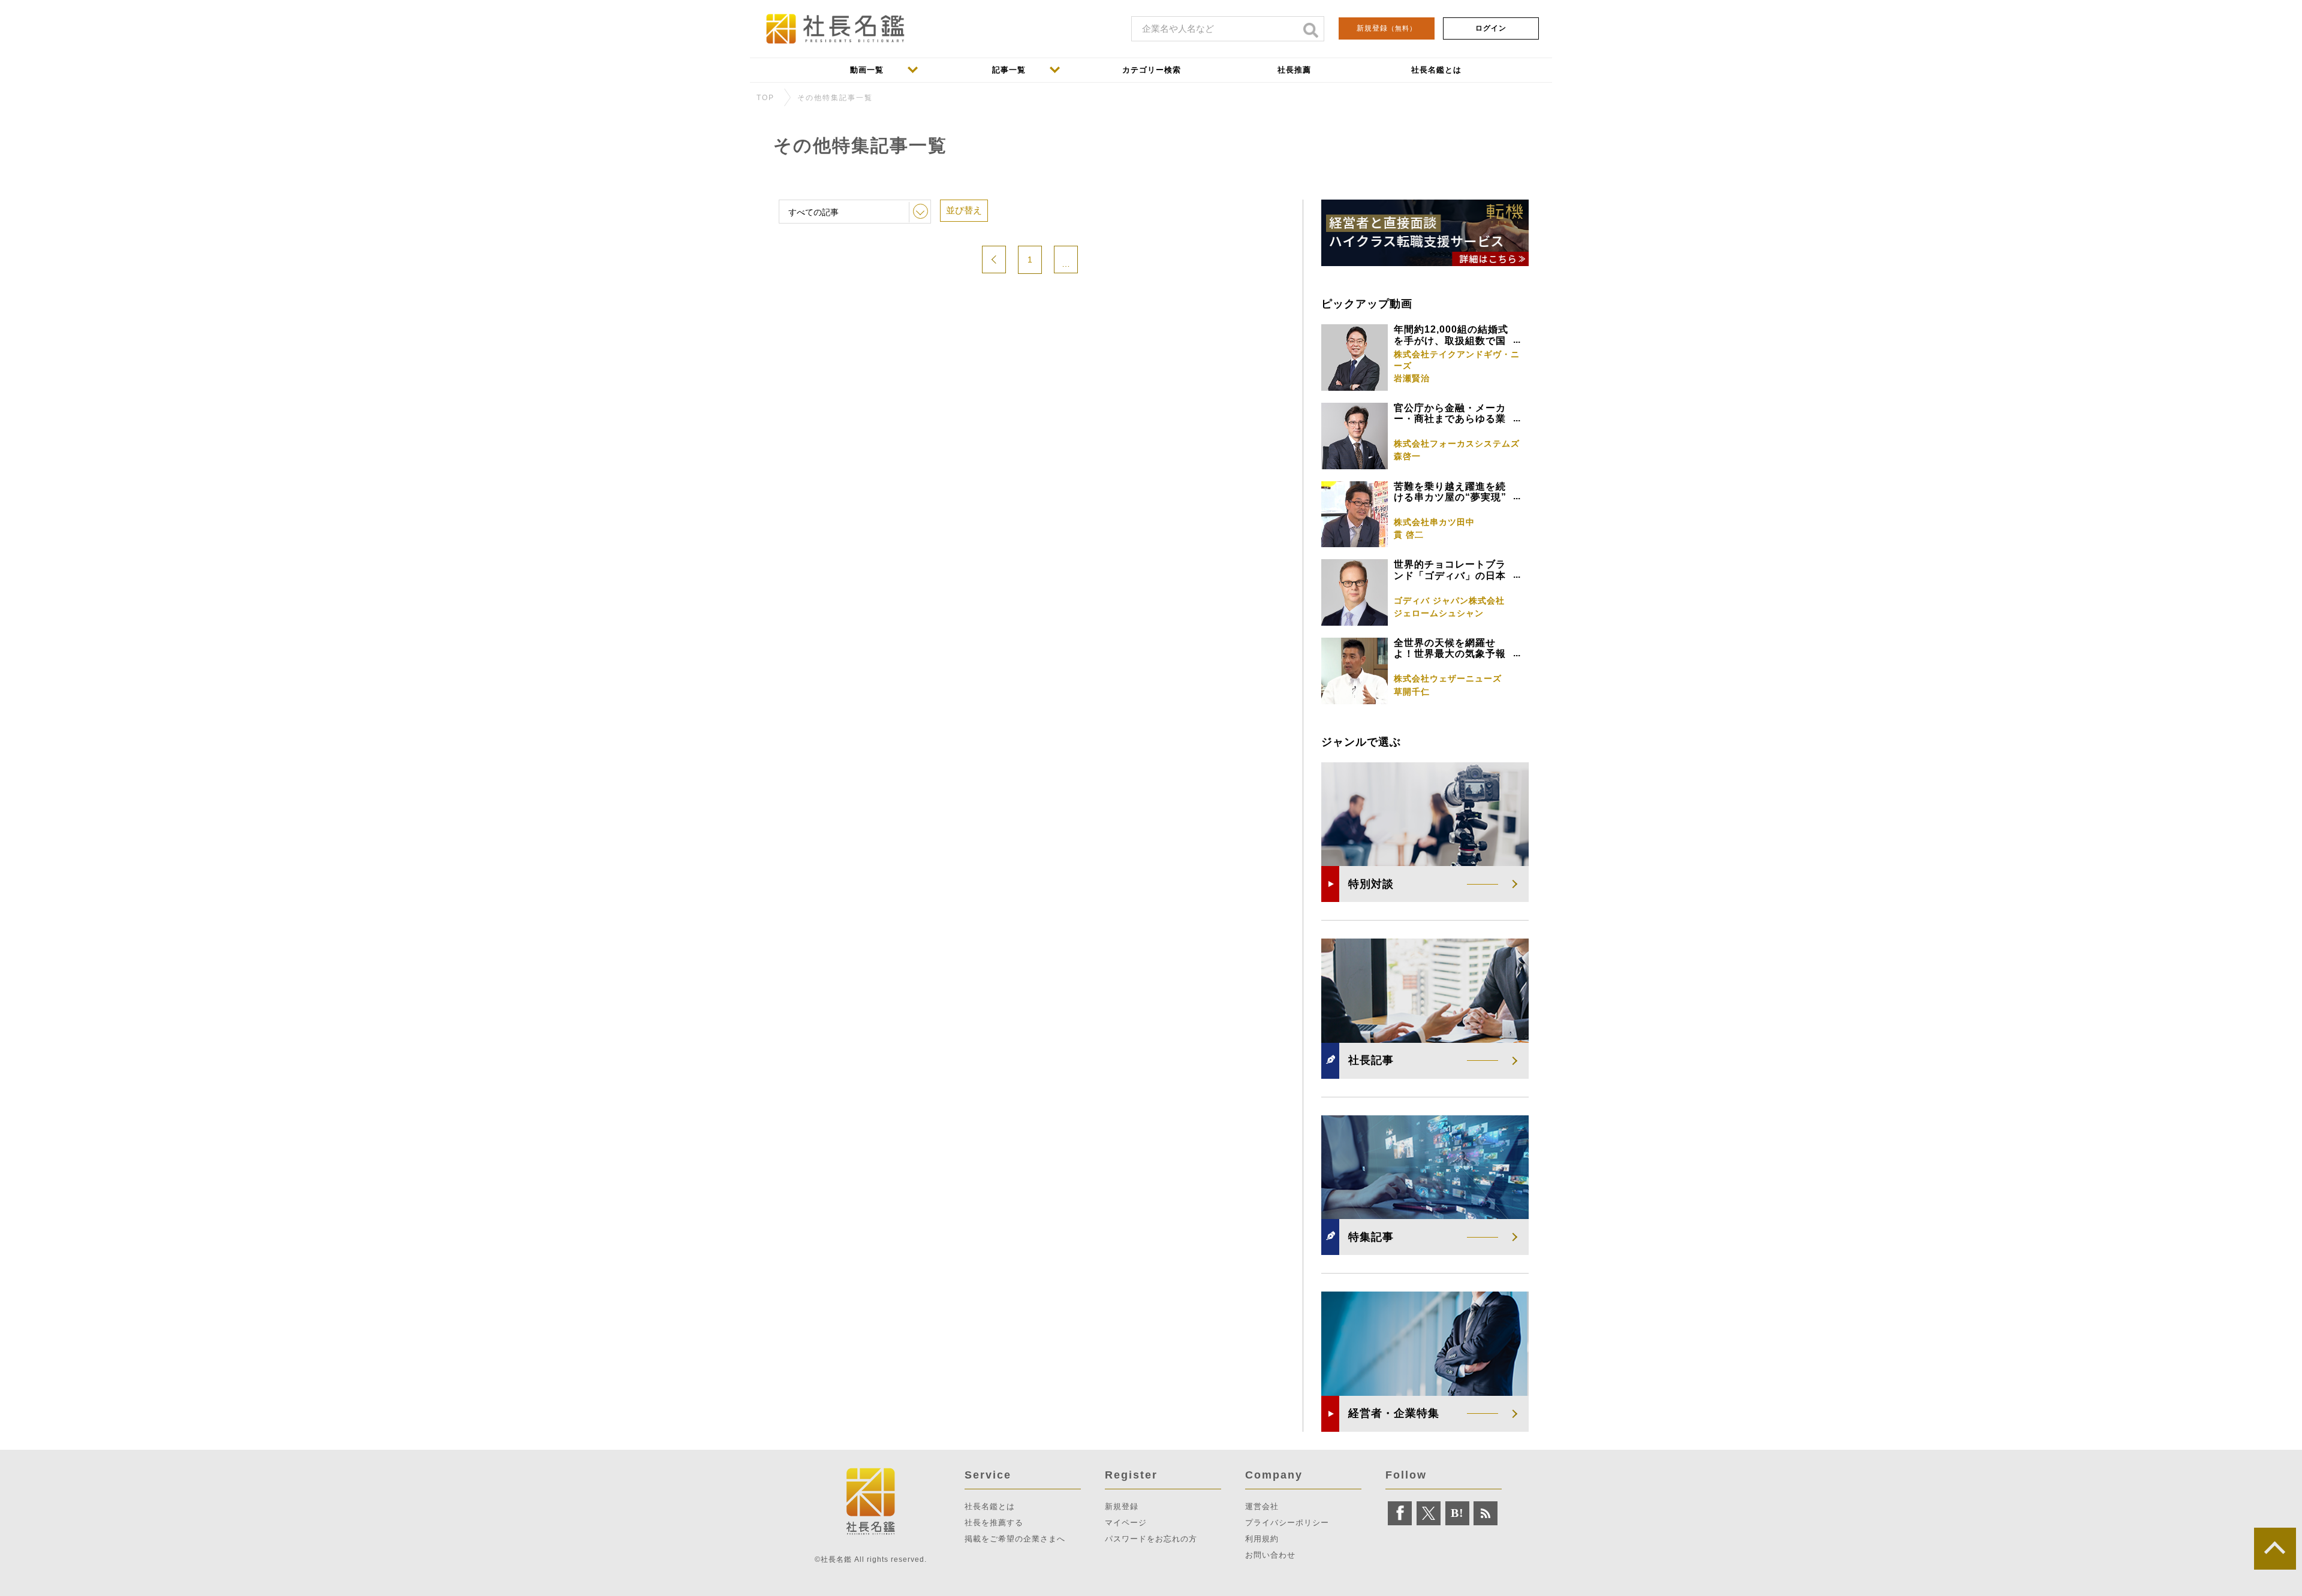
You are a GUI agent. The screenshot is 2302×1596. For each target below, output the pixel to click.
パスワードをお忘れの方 (1151, 1539)
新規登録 (1387, 28)
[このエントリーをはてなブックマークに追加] (1457, 1513)
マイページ (1126, 1523)
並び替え (964, 210)
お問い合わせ (1270, 1555)
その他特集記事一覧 (835, 98)
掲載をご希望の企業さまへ (1015, 1539)
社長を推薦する (994, 1523)
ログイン (1491, 28)
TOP (766, 98)
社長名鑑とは (990, 1506)
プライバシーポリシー (1287, 1523)
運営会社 (1262, 1506)
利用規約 (1262, 1539)
